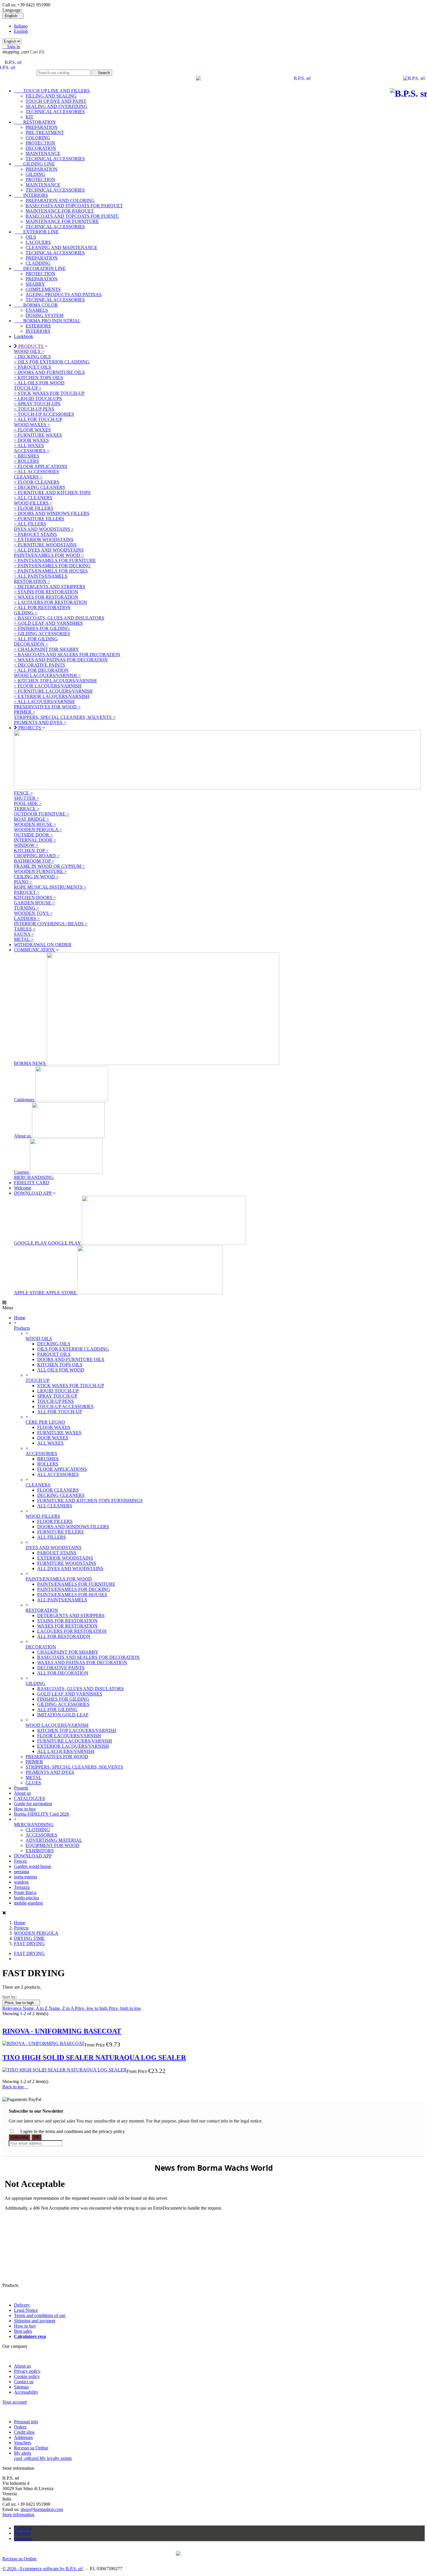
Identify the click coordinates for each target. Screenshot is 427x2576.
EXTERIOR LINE (36, 232)
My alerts (23, 2453)
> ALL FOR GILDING (36, 639)
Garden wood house (33, 1866)
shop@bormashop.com (42, 2509)
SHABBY (35, 284)
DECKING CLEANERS (61, 1495)
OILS (31, 237)
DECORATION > (31, 644)
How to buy (25, 1809)
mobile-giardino (28, 1903)
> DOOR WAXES (31, 440)
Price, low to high (21, 2003)
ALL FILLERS (52, 1537)
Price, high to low (125, 2008)
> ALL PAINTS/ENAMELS (41, 576)
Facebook (23, 2528)
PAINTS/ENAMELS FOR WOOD (59, 1579)
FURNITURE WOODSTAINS (67, 1563)
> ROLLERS (26, 461)
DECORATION (41, 148)
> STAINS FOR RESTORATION (46, 592)
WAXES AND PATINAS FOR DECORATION (82, 1663)
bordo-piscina (26, 1898)
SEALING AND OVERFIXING (56, 106)
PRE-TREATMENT (45, 133)
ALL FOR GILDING (57, 1710)
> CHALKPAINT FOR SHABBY (46, 649)
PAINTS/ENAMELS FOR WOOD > (49, 555)
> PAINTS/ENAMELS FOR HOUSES (51, 571)
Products (22, 1328)
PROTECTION (40, 143)
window (21, 1882)
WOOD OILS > (29, 351)
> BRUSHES (27, 456)
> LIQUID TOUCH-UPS (38, 398)
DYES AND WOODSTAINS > (44, 529)
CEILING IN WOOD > (36, 877)
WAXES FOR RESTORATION (67, 1626)
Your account (15, 2402)
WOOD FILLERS (43, 1516)
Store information (18, 2515)
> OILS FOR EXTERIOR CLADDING (52, 362)
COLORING (38, 138)
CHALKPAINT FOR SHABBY (68, 1652)
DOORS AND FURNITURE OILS (71, 1359)
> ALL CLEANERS (33, 498)
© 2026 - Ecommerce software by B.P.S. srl (43, 2569)
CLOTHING (38, 1830)
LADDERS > (27, 918)
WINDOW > (26, 845)
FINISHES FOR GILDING (63, 1699)
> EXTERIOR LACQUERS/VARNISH (52, 696)
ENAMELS (37, 310)
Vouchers (23, 2443)
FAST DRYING (29, 1953)
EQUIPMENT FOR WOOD (52, 1845)
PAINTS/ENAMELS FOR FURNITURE (76, 1584)
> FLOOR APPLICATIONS (41, 466)
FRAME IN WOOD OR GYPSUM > (49, 866)
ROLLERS (48, 1464)
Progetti (21, 1788)
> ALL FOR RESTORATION (42, 607)
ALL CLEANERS (55, 1506)
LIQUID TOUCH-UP (58, 1391)
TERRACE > (27, 809)
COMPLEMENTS (43, 289)
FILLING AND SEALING (51, 96)
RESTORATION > (32, 581)
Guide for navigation (33, 1804)
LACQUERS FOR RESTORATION (72, 1631)
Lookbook (24, 336)
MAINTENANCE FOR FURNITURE (62, 221)
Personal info (26, 2422)
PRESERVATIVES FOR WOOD (57, 1757)
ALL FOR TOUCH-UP (60, 1412)
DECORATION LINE (40, 268)
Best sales (23, 2331)
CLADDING (38, 263)
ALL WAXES (50, 1443)
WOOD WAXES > (32, 425)
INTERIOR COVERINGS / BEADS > (51, 924)
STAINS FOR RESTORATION (67, 1621)
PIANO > (23, 882)
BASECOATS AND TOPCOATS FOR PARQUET (74, 206)
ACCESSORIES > (32, 451)
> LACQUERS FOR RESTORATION (51, 602)
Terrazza (22, 1887)
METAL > (24, 939)
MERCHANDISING (34, 1177)
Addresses (23, 2437)
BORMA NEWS (30, 1063)
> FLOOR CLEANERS (37, 482)
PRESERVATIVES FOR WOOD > (47, 707)
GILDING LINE (34, 164)
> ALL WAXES (29, 445)
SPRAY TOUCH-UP (57, 1396)
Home (20, 1318)
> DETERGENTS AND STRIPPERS (50, 587)
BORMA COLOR (36, 305)
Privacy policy (27, 2371)
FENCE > (23, 793)
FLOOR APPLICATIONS (62, 1469)
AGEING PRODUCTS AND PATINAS (64, 295)
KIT (29, 117)
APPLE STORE (46, 1293)
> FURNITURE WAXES (38, 435)
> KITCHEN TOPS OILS (38, 378)
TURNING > (27, 908)
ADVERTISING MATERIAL (54, 1840)
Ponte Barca (25, 1892)
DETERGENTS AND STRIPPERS (71, 1615)
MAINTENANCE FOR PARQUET (60, 211)
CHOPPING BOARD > (37, 856)
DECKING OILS (54, 1344)
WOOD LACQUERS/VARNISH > (47, 675)
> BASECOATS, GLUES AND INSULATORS (59, 618)
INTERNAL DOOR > (35, 840)
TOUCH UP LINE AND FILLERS (52, 91)
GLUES (33, 1783)
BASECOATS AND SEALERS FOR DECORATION (88, 1657)
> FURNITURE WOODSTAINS (45, 545)
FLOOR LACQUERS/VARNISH (69, 1736)
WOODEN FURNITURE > (40, 871)
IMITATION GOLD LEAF (63, 1715)
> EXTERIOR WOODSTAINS (44, 540)
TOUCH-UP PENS (55, 1401)
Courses (22, 1172)
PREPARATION (42, 127)
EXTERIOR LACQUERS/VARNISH (73, 1746)
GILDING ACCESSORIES (63, 1704)
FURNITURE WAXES (59, 1433)
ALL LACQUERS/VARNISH (66, 1751)
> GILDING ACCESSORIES (42, 634)
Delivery (22, 2305)
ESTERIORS (38, 326)
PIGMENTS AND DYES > (40, 722)
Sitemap (21, 2387)
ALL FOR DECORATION (63, 1673)
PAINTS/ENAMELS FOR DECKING (74, 1589)
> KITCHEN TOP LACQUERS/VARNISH (55, 681)
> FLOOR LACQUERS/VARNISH (48, 686)
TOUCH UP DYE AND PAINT (56, 101)
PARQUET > (27, 892)
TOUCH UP (37, 1380)
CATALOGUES (29, 1798)
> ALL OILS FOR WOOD (39, 383)
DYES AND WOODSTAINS (54, 1548)
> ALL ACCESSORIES (36, 472)
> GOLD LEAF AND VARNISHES (48, 623)
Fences (20, 1861)
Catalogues (25, 1100)
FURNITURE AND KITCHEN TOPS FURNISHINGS (90, 1501)
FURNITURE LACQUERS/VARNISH (75, 1741)
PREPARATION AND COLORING (60, 200)
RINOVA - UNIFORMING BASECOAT (62, 2031)
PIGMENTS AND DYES (50, 1772)
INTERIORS (31, 195)
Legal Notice (26, 2310)
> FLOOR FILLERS (34, 508)
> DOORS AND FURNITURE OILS (49, 372)
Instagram (23, 2538)
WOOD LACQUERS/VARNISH (57, 1725)
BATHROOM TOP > (34, 861)
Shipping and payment (35, 2321)
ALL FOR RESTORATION (64, 1636)
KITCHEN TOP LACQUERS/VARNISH (77, 1730)
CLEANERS (38, 1485)
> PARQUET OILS (33, 367)
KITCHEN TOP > (31, 850)
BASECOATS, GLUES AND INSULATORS (80, 1689)
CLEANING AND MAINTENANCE (61, 247)
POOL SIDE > (28, 803)
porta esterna (26, 1877)
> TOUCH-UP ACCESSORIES (44, 414)
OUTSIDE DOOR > (33, 835)
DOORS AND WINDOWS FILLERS (73, 1527)
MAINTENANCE (43, 153)
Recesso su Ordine (31, 2448)
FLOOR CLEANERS (58, 1490)
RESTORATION (35, 122)
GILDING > (26, 613)
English (21, 31)
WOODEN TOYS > (33, 913)
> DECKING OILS (32, 357)
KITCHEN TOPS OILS (60, 1365)
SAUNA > (24, 934)
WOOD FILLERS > (33, 503)
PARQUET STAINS (57, 1553)
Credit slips (24, 2432)
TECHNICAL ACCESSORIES (55, 112)
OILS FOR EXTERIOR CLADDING (73, 1349)
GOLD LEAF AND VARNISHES (70, 1694)
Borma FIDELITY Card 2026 (42, 1814)
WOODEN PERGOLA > (38, 830)
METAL (34, 1777)
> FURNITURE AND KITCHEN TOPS (52, 493)
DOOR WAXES (53, 1438)
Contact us (24, 2382)
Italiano (21, 26)
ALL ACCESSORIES (58, 1474)
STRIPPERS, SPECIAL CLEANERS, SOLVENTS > (65, 717)
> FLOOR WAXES (32, 430)
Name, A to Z (36, 2008)
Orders (20, 2427)
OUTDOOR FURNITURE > (42, 814)
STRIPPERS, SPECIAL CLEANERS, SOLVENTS (74, 1767)
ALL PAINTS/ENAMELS (62, 1600)
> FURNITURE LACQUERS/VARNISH (53, 691)
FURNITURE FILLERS (60, 1532)
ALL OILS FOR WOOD (61, 1370)
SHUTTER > (27, 798)
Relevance (12, 2008)
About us (23, 1136)
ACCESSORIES (41, 1453)
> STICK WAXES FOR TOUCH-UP (49, 393)
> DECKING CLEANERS (40, 487)
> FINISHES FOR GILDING (42, 628)
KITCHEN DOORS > (35, 898)
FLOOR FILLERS (55, 1521)
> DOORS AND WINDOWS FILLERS (52, 513)
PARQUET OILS (54, 1354)
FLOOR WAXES (54, 1427)
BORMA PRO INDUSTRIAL (47, 321)
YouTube (22, 2533)
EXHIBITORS (40, 1851)
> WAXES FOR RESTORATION (46, 597)
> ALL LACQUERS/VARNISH (44, 702)
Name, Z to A (62, 2008)
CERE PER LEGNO (45, 1422)
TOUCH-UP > (28, 388)
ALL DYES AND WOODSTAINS (70, 1568)
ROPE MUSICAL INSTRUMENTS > (50, 887)
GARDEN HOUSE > (34, 903)
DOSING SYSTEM (44, 315)
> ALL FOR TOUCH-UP (38, 419)
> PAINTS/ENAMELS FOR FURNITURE (55, 560)
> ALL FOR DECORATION (41, 670)
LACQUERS (38, 242)
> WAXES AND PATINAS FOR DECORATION (61, 660)
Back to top (15, 2087)
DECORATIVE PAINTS (61, 1668)
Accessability (26, 2392)
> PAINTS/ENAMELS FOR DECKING (52, 566)
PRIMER (34, 1762)
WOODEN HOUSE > (35, 824)
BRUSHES (48, 1459)
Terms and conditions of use (40, 2315)
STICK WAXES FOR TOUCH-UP (71, 1386)
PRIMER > (25, 712)
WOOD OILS (39, 1339)
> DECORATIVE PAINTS (40, 665)
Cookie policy (27, 2376)
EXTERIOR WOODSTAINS (65, 1558)
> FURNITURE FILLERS (39, 519)
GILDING (35, 174)
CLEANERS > (28, 477)
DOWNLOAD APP (33, 1856)
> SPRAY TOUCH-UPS (37, 404)
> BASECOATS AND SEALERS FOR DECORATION (67, 655)
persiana (21, 1872)
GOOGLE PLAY (48, 1243)
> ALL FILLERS (30, 524)
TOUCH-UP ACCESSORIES (65, 1406)
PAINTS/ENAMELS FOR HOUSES (72, 1595)
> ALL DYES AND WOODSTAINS (49, 550)
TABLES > (25, 929)
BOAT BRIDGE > (32, 819)
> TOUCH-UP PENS (34, 409)
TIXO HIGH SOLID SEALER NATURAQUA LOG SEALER (94, 2057)
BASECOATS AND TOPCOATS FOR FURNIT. (72, 216)
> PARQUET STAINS (35, 534)
